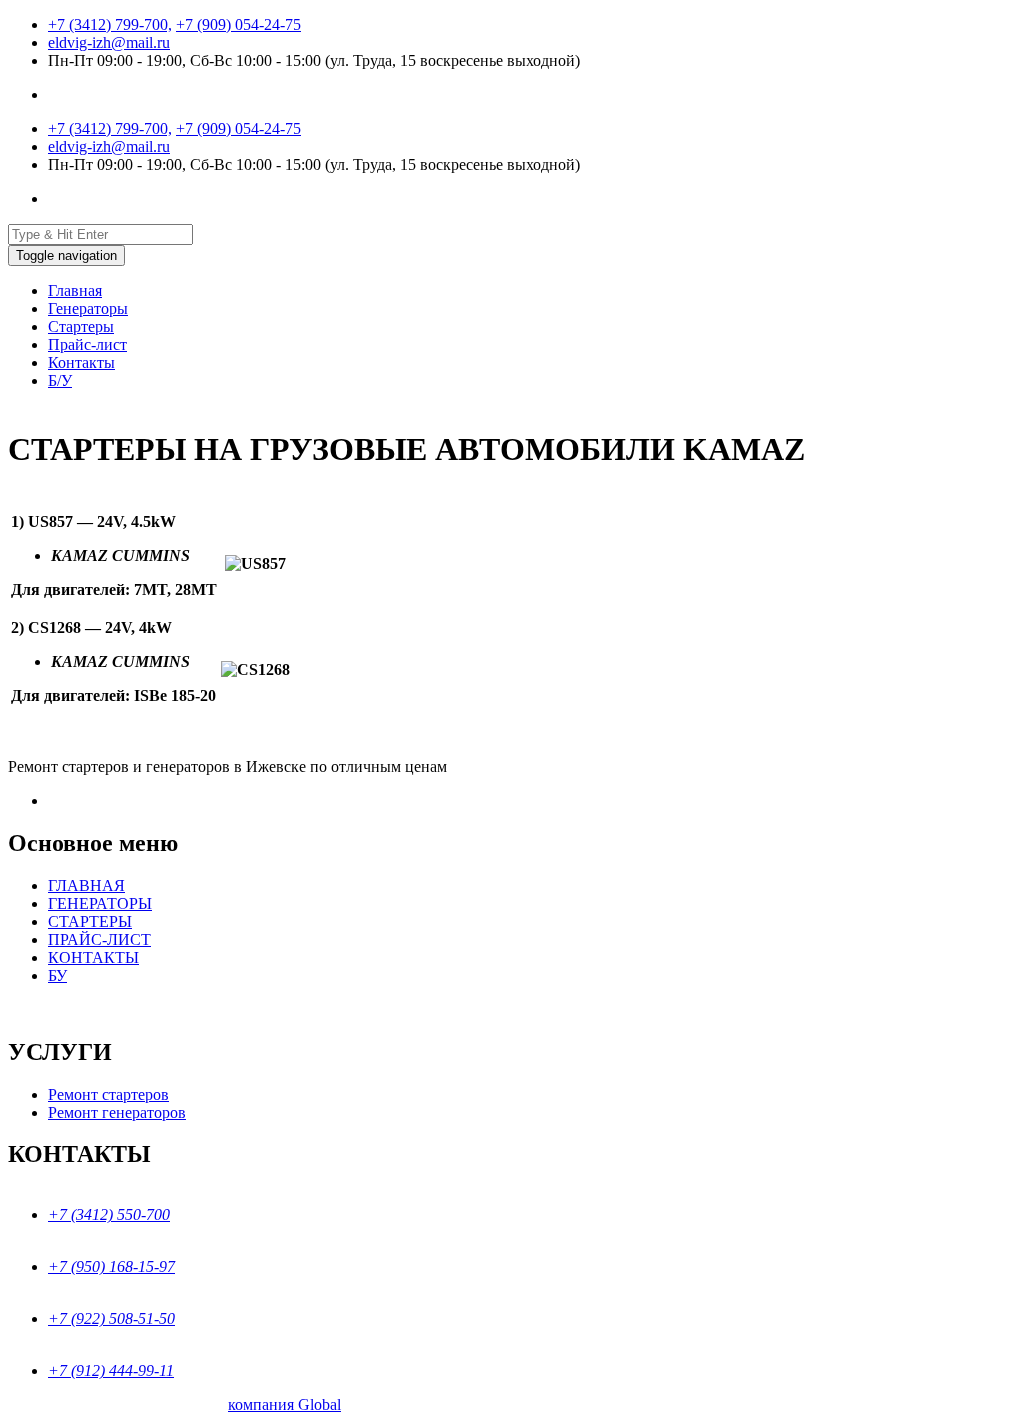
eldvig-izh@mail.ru (109, 42)
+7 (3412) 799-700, (110, 24)
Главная (75, 290)
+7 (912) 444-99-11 (111, 1370)
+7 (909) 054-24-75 (238, 24)
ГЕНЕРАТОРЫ (100, 903)
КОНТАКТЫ (93, 957)
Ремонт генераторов (117, 1112)
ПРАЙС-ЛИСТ (99, 939)
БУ (57, 975)
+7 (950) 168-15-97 (111, 1266)
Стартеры (81, 326)
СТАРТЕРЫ (90, 921)
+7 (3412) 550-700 (109, 1214)
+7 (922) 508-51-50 (111, 1318)
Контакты (81, 362)
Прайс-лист (87, 344)
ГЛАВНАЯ (86, 885)
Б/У (60, 380)
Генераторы (88, 308)
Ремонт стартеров (108, 1094)
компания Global (284, 1404)
